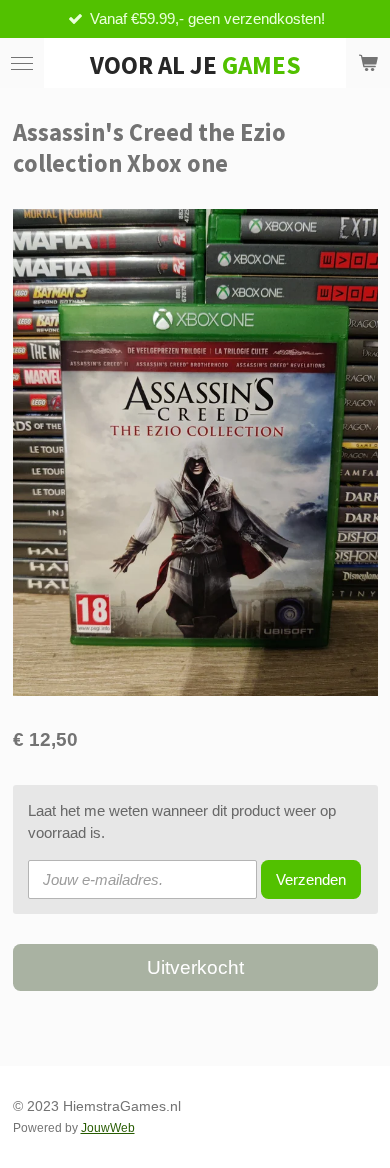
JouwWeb (108, 1127)
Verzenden (311, 879)
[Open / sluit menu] (22, 63)
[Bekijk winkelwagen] (368, 63)
